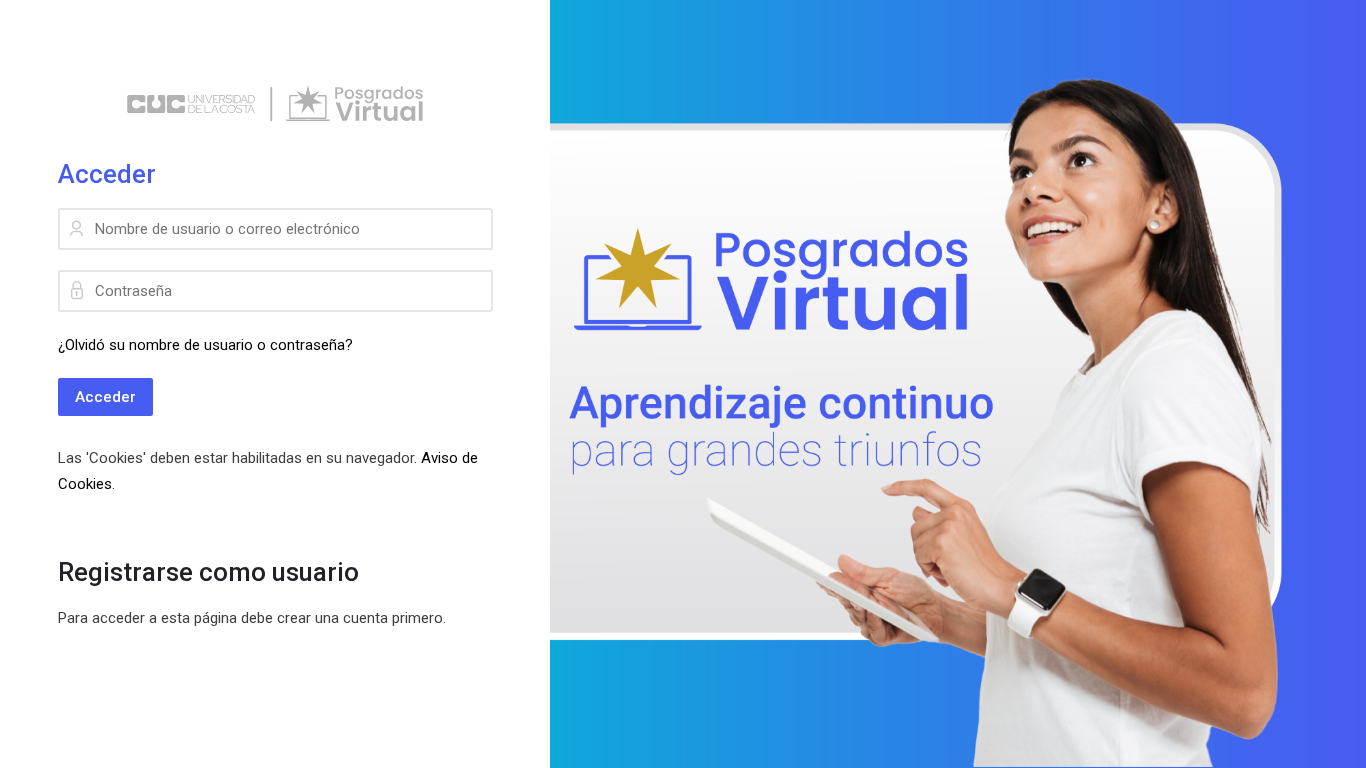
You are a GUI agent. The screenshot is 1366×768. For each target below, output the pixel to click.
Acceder (105, 397)
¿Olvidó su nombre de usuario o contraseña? (205, 345)
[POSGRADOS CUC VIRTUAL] (275, 104)
